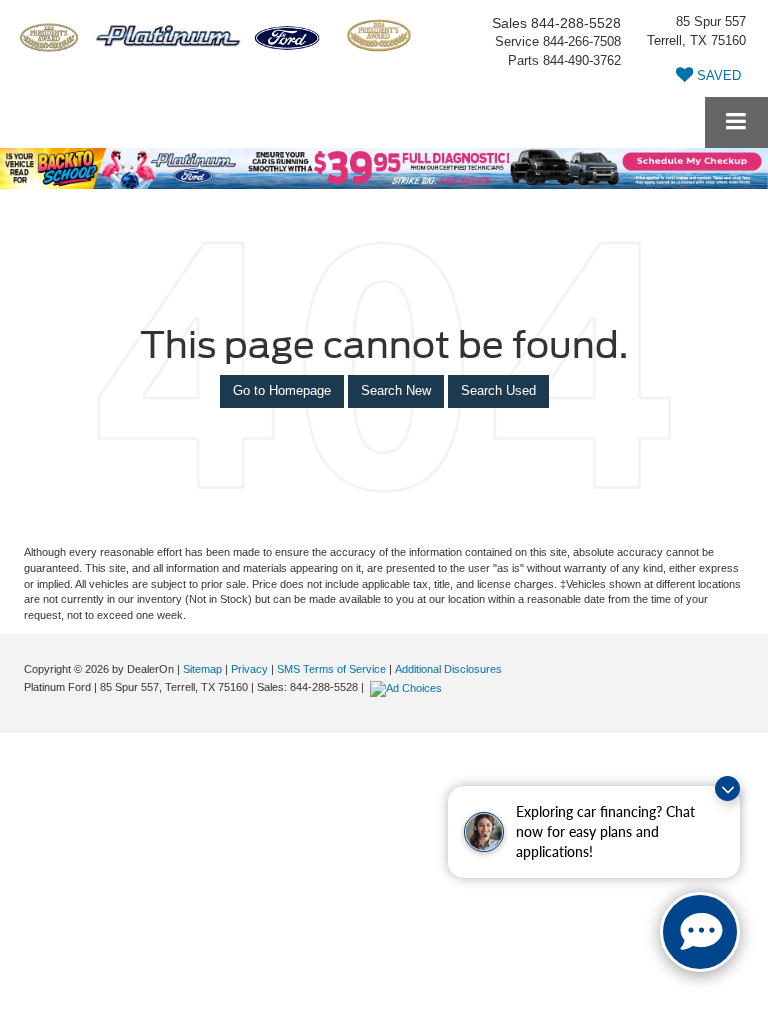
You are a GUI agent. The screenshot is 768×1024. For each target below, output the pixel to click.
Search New (396, 390)
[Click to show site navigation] (736, 122)
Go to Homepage (282, 390)
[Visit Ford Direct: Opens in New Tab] (408, 687)
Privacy (249, 669)
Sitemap (202, 669)
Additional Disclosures (448, 669)
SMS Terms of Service (331, 669)
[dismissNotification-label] (727, 788)
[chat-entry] (700, 932)
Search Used (498, 390)
